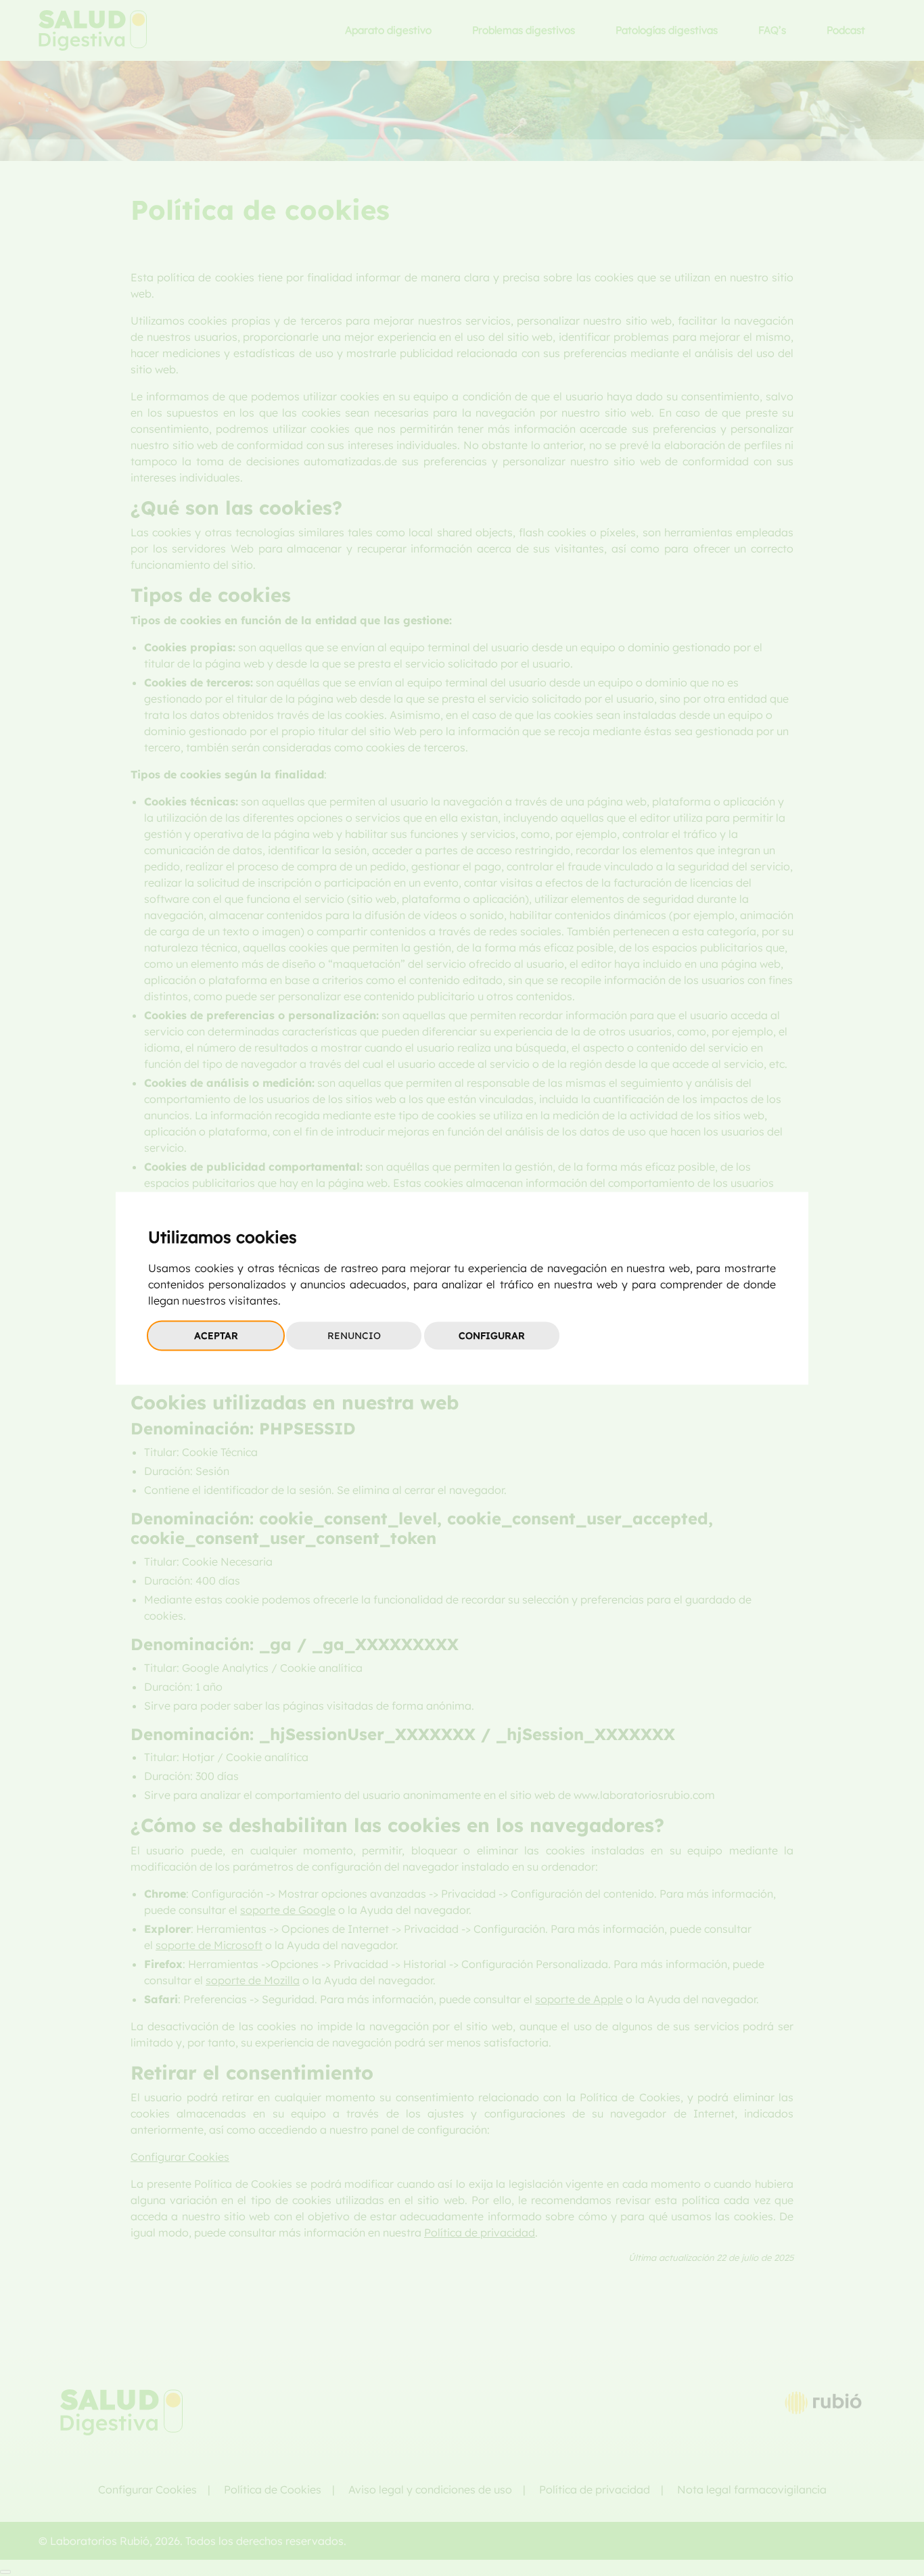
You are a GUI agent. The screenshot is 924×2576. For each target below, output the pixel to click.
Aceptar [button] (216, 1335)
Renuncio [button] (354, 1335)
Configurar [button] (492, 1335)
